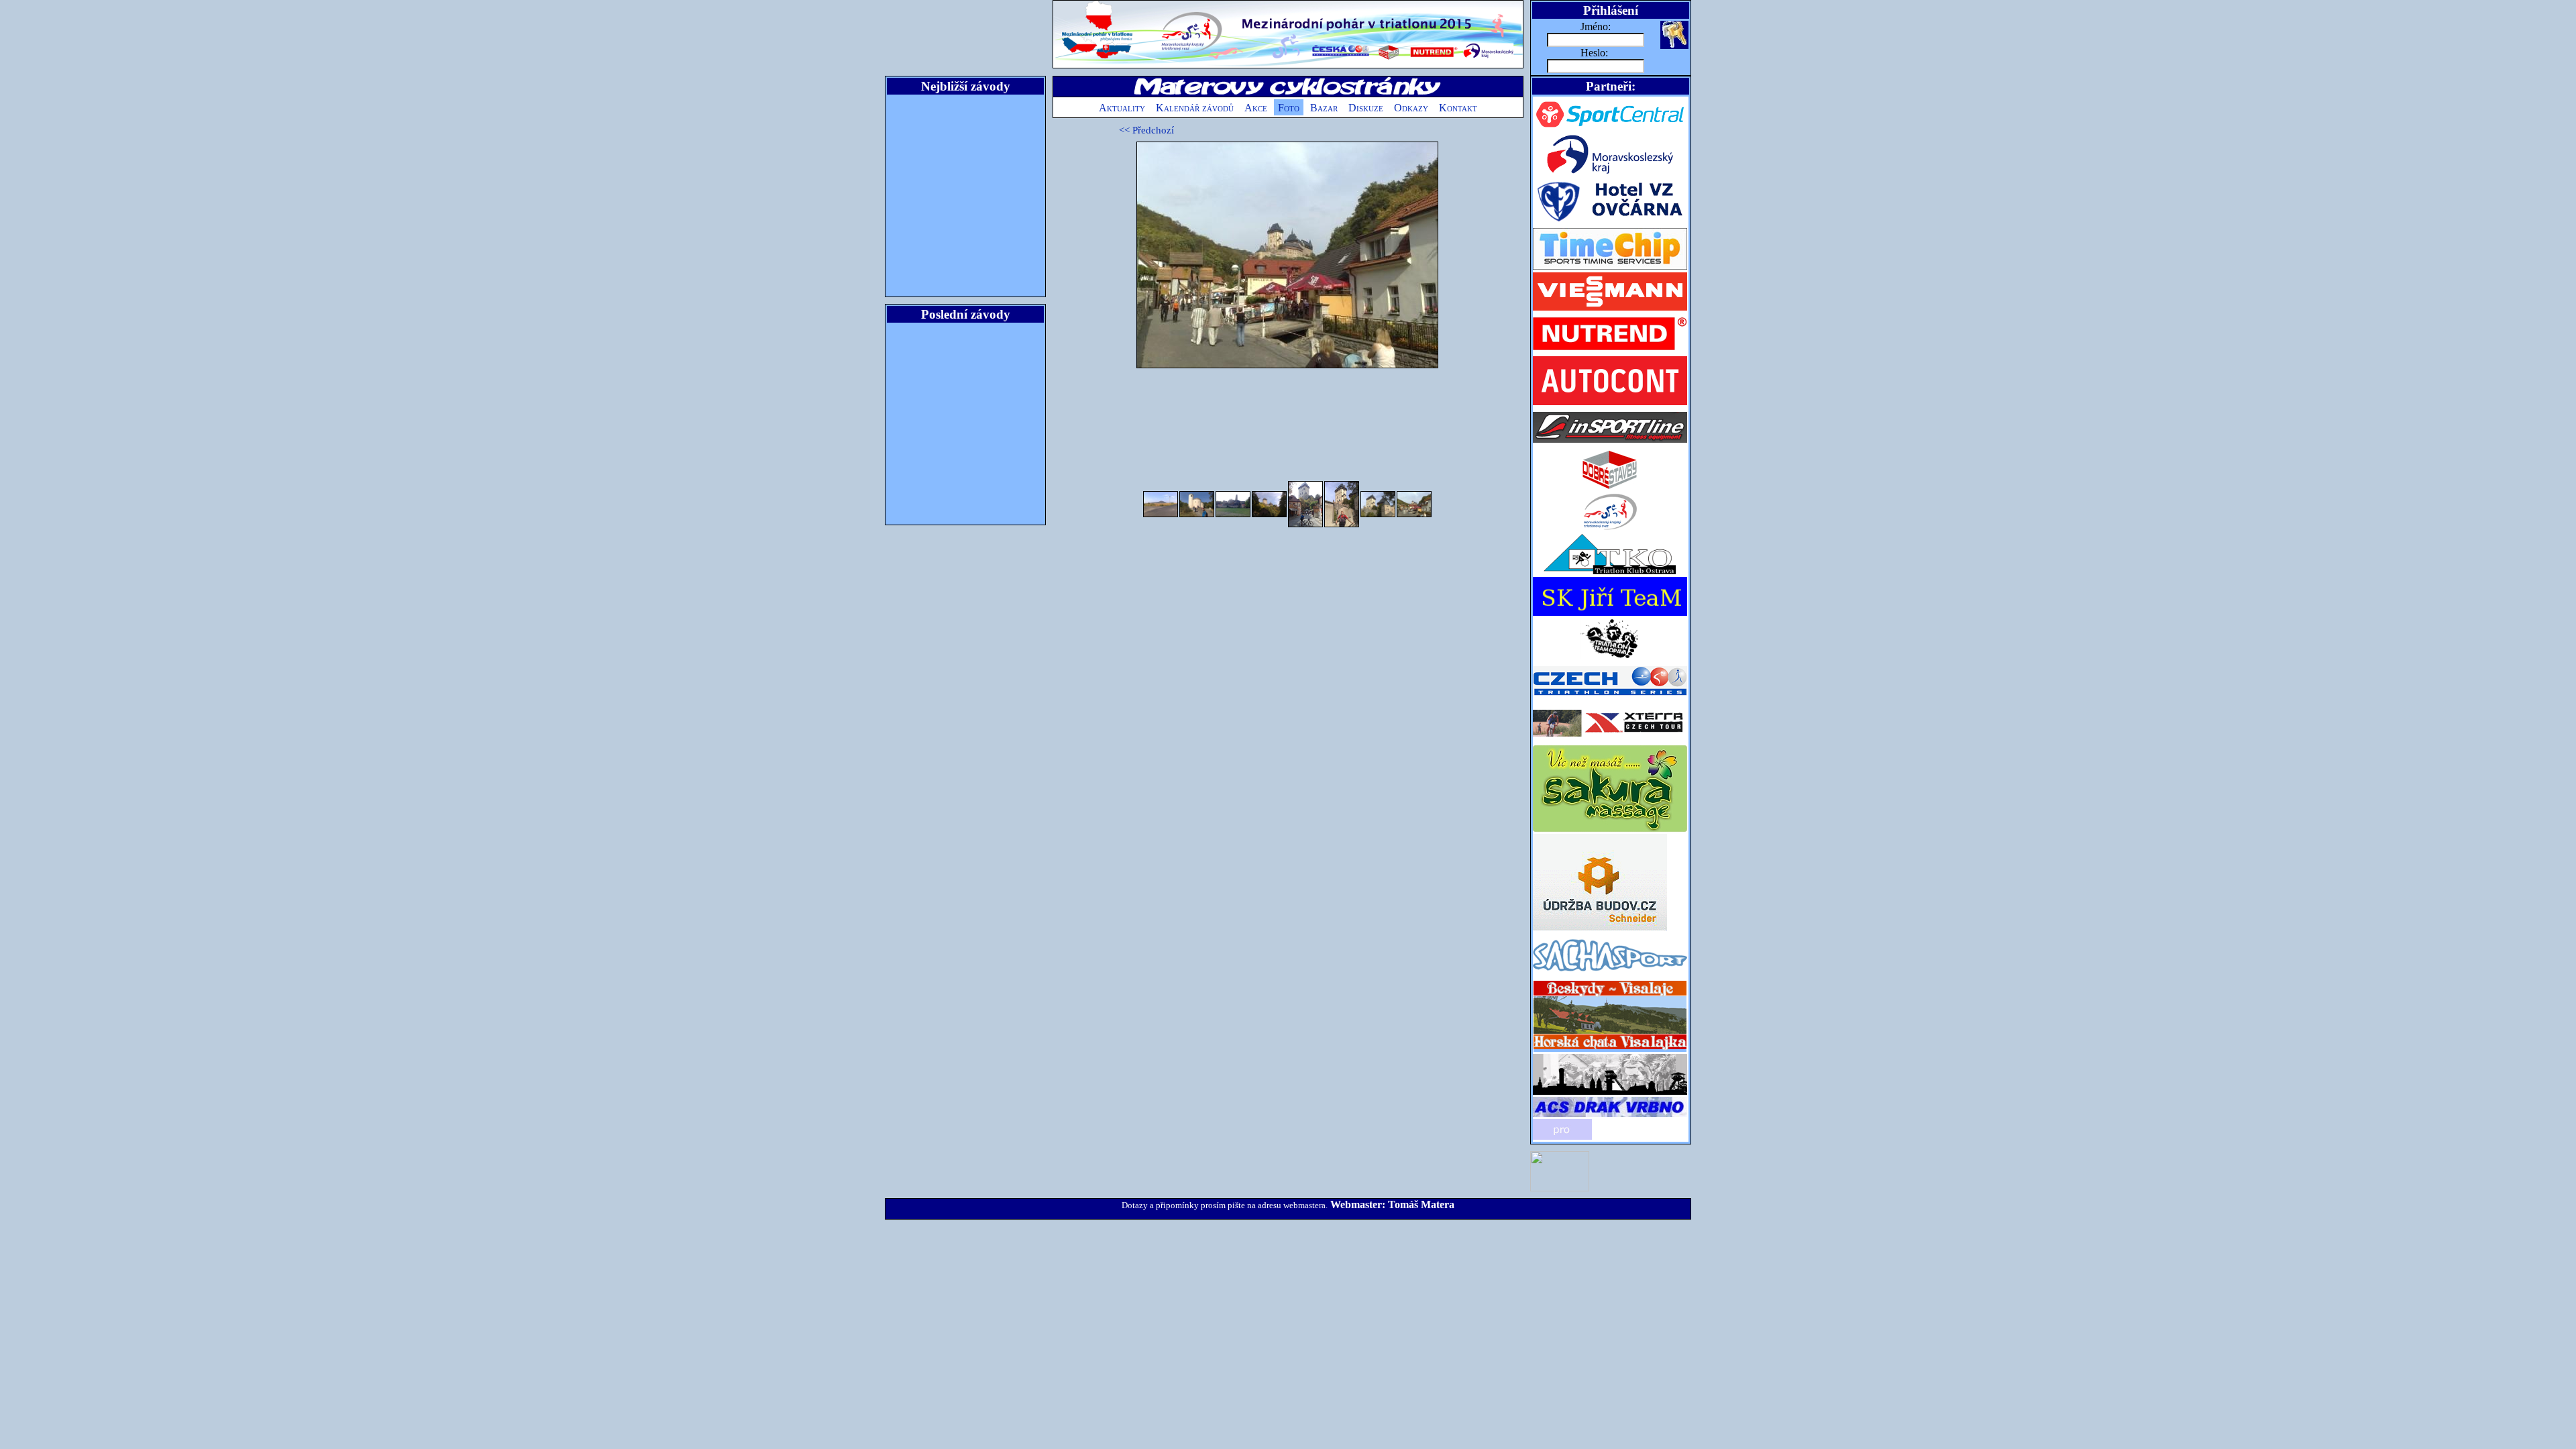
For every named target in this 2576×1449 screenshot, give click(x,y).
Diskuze (1366, 108)
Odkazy (1411, 108)
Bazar (1324, 108)
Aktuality (1122, 108)
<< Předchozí (1146, 130)
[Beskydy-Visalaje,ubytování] (1610, 1050)
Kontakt (1458, 108)
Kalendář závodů (1195, 108)
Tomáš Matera (1421, 1204)
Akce (1256, 108)
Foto (1289, 108)
